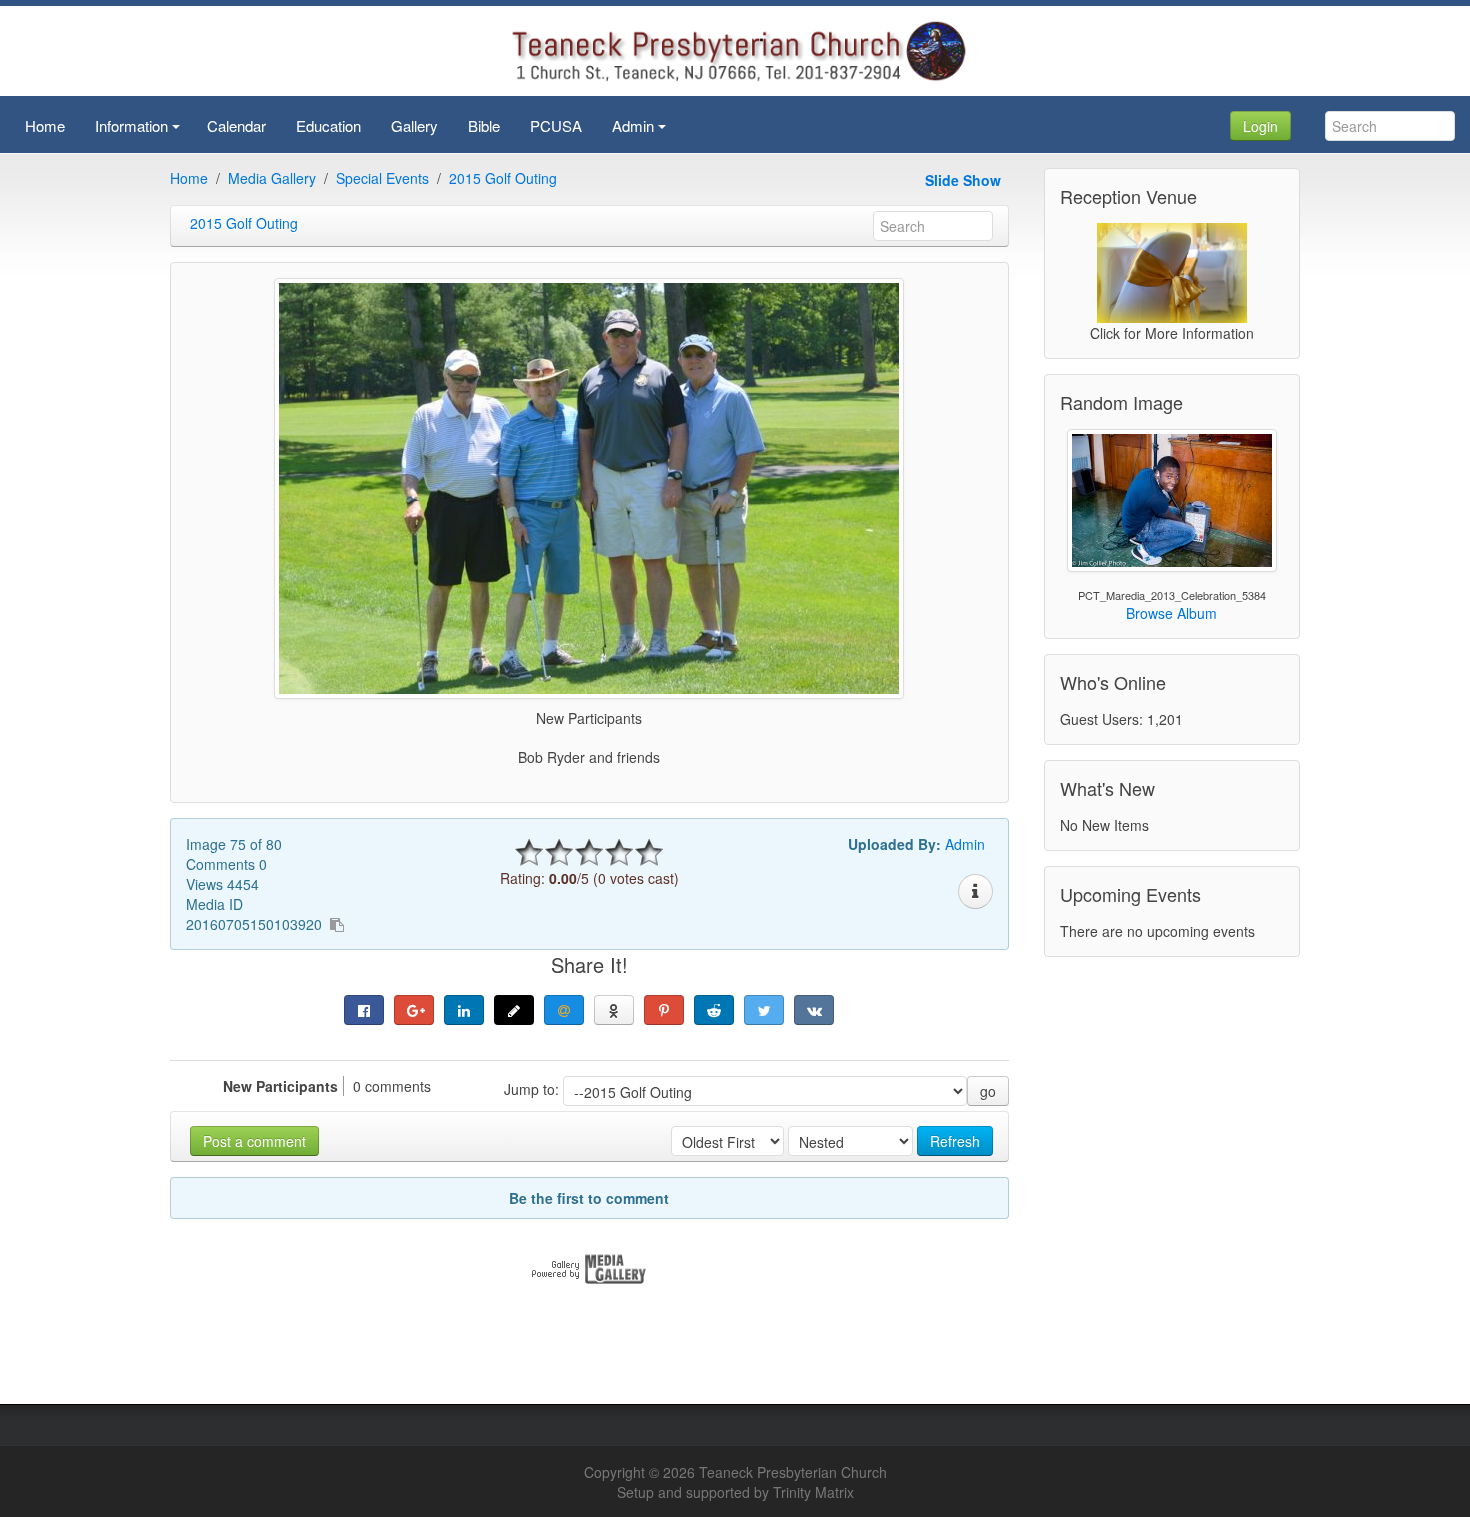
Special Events (382, 178)
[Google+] (414, 1010)
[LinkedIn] (464, 1010)
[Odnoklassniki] (614, 1010)
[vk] (814, 1010)
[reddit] (714, 1010)
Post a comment (254, 1141)
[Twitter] (764, 1010)
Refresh (955, 1141)
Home (189, 178)
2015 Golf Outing (503, 178)
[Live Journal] (514, 1010)
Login (1260, 126)
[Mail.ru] (564, 1010)
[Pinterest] (664, 1010)
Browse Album (1171, 613)
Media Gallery (272, 178)
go (988, 1091)
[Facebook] (364, 1010)
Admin (965, 844)
